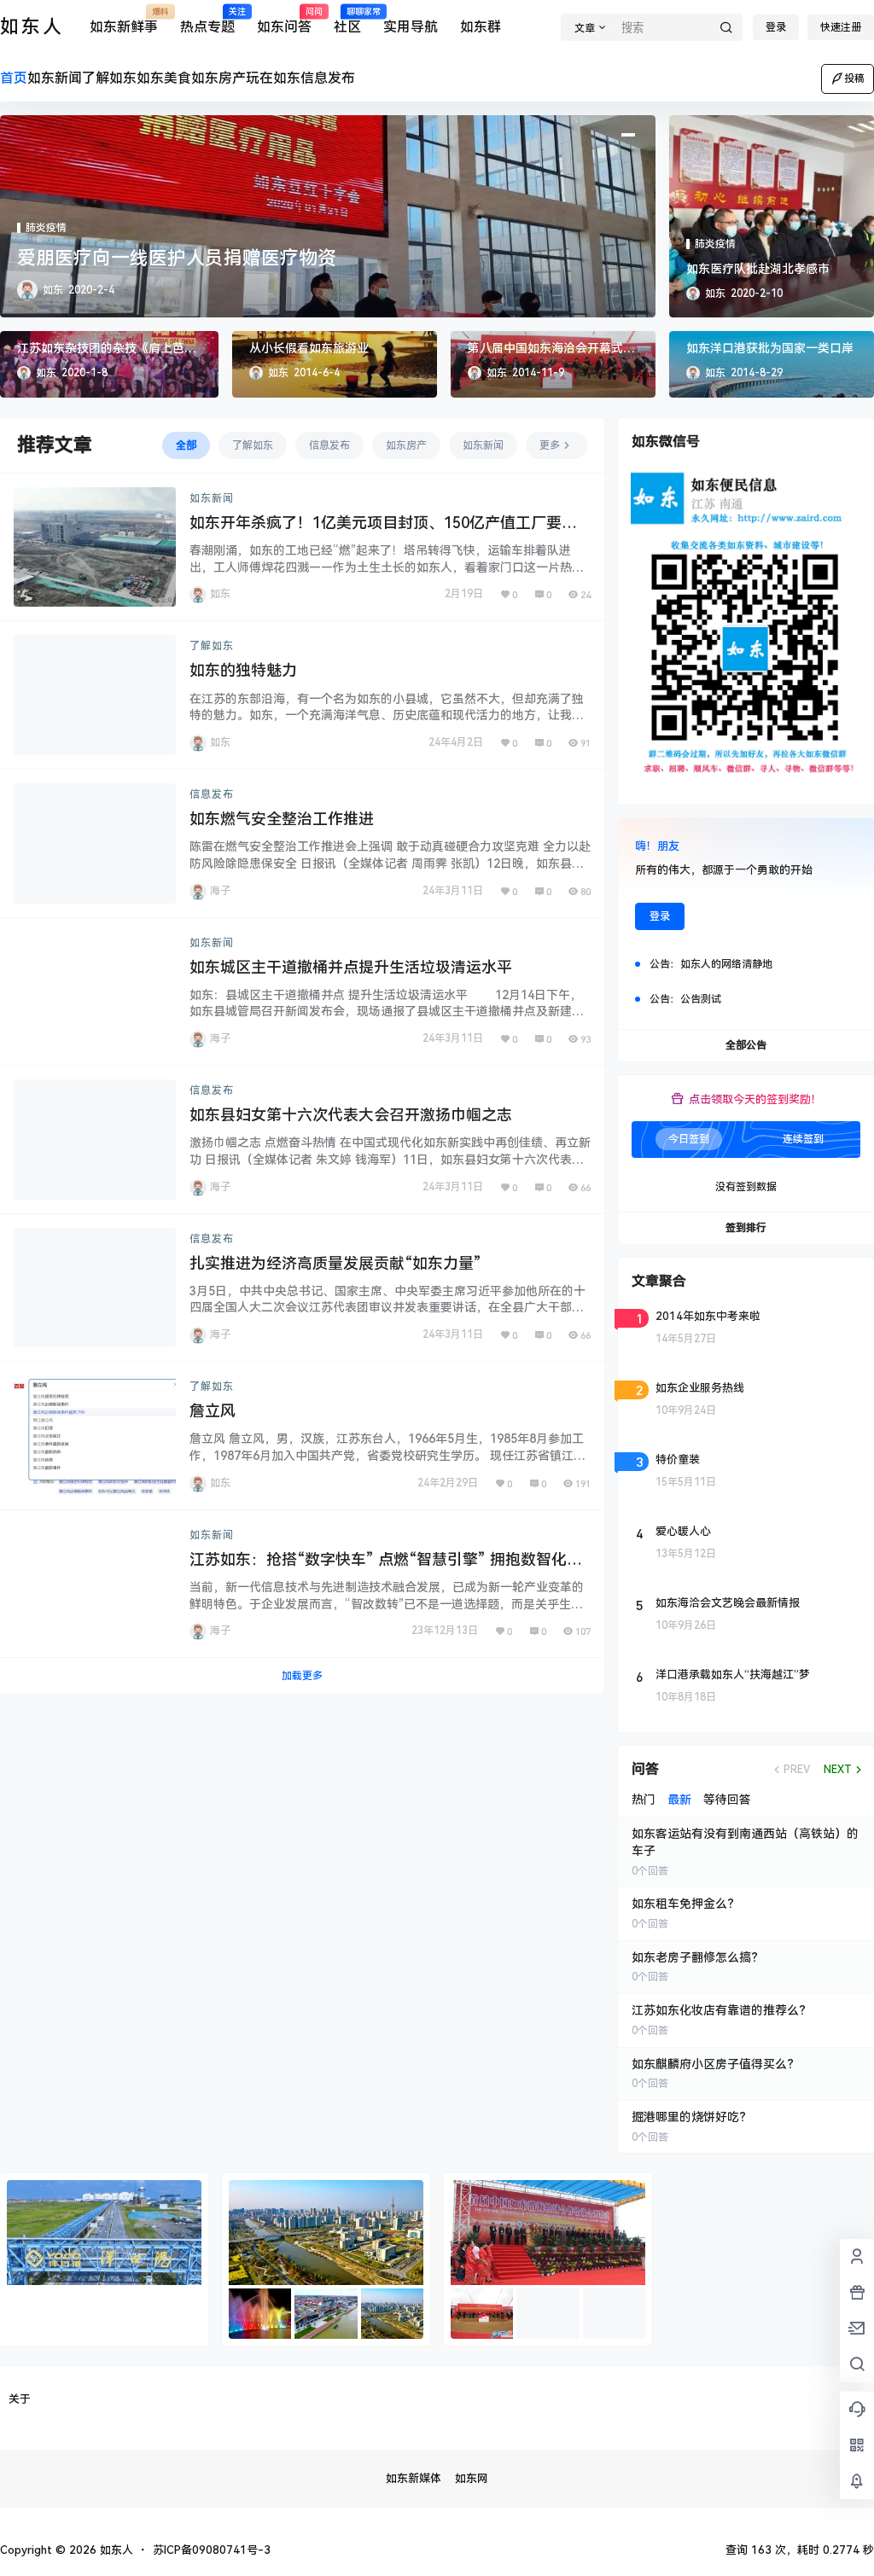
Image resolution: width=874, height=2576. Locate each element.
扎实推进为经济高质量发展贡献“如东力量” (335, 1263)
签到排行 (746, 1228)
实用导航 (411, 27)
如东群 (481, 27)
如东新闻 (212, 498)
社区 (347, 21)
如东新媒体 (414, 2478)
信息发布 (212, 794)
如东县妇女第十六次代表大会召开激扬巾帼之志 (351, 1115)
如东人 (115, 2550)
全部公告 (746, 1045)
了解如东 (212, 646)
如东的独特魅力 (243, 670)
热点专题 (207, 21)
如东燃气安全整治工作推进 (282, 819)
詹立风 (213, 1411)
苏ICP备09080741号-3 (212, 2550)
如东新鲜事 (124, 21)
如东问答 (284, 21)
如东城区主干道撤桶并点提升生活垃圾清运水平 (351, 967)
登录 (776, 27)
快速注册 (841, 27)
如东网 (472, 2478)
